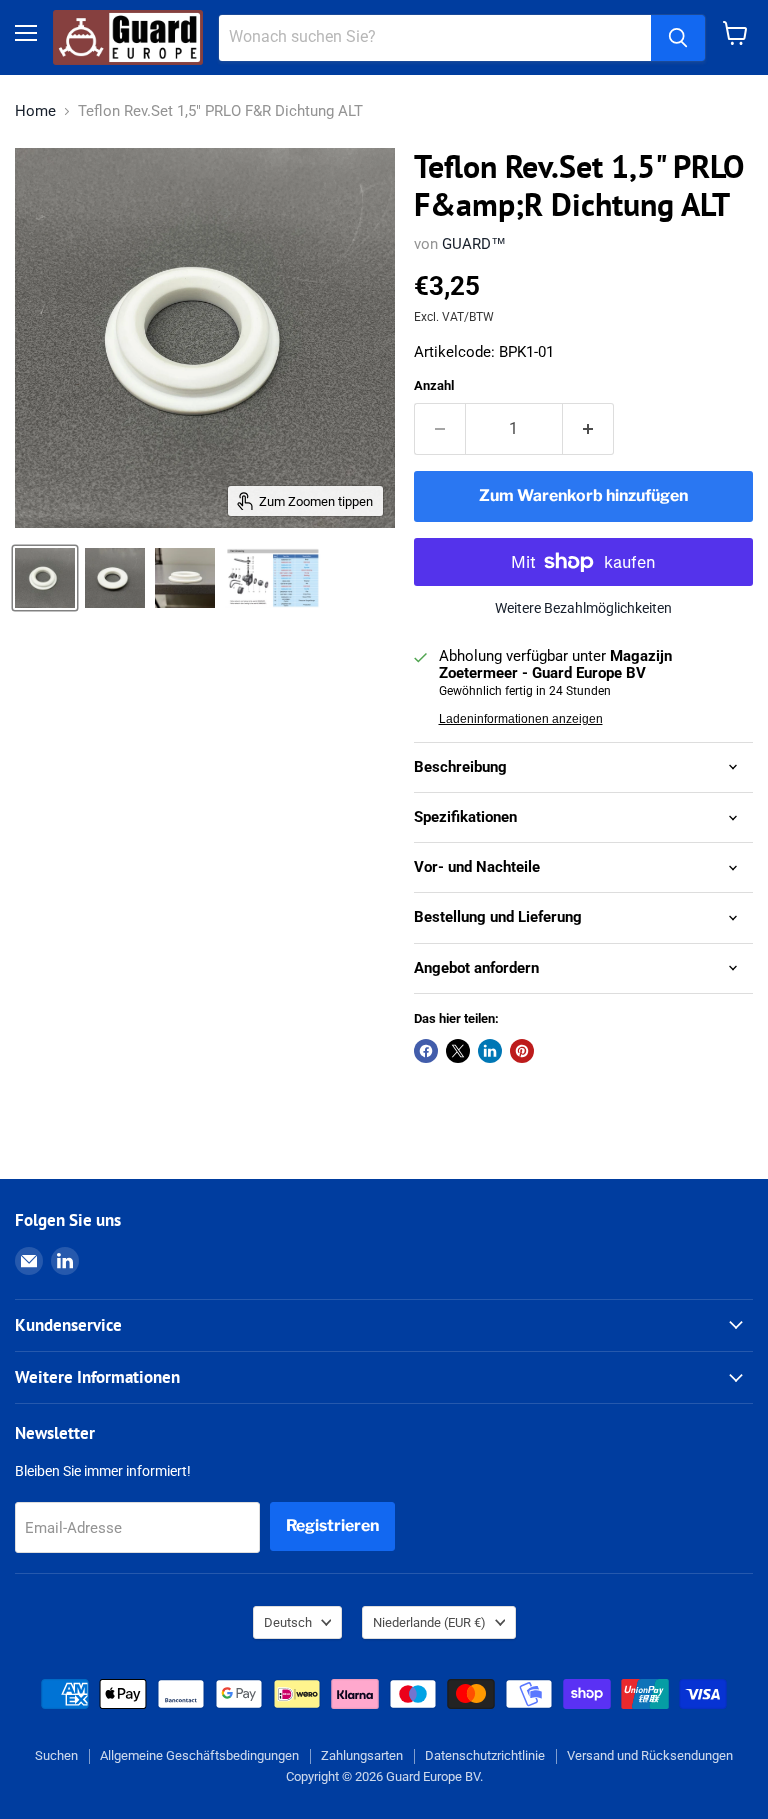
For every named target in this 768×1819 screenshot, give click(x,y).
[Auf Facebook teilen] (426, 1051)
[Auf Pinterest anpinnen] (522, 1051)
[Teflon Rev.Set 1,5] (45, 578)
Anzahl (434, 385)
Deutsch (288, 1622)
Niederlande (429, 1622)
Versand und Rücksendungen (650, 1755)
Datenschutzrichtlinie (485, 1755)
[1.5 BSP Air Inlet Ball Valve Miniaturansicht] (273, 578)
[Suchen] (678, 38)
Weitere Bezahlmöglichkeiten (583, 608)
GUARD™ (474, 244)
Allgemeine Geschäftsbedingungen (199, 1755)
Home (35, 111)
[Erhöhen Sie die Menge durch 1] (588, 429)
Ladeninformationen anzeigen (521, 719)
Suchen (56, 1755)
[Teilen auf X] (458, 1051)
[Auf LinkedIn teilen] (490, 1051)
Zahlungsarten (362, 1755)
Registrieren (332, 1525)
